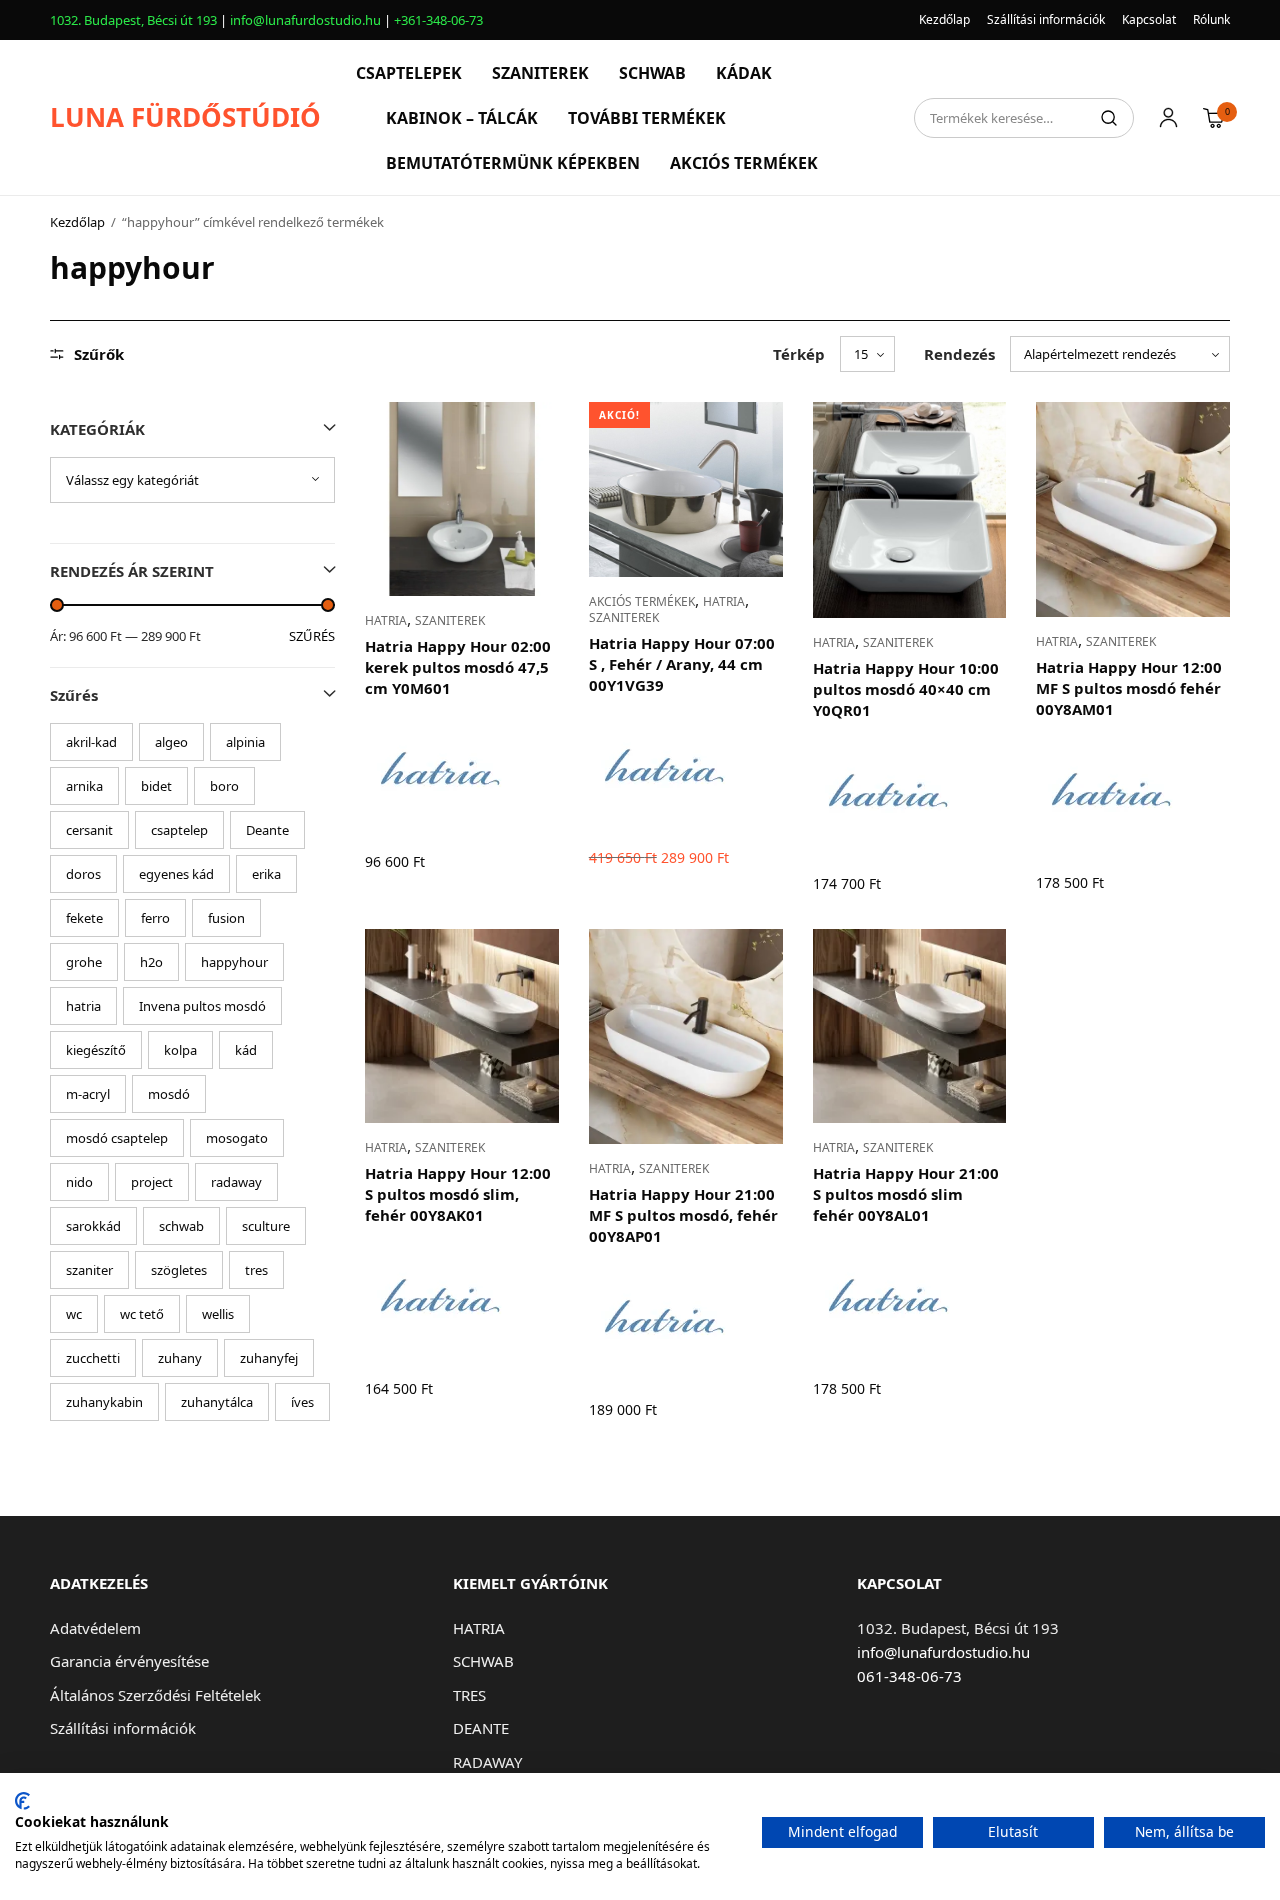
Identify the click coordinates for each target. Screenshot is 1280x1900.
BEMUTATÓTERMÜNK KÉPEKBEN (513, 163)
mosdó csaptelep (117, 1138)
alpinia (245, 742)
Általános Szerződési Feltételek (155, 1695)
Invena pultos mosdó (202, 1006)
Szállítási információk (1046, 19)
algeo (171, 742)
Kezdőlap (944, 19)
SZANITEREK (540, 73)
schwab (181, 1226)
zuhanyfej (269, 1358)
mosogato (237, 1138)
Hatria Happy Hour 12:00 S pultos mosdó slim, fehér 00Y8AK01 (458, 1194)
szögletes (179, 1270)
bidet (156, 786)
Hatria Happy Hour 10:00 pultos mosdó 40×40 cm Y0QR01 (906, 689)
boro (224, 786)
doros (83, 874)
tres (256, 1270)
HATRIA (386, 620)
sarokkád (93, 1226)
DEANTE (481, 1728)
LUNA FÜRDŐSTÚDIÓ (185, 117)
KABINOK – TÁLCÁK (462, 118)
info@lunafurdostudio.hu (305, 20)
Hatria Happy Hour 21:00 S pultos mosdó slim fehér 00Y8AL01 (906, 1194)
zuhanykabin (104, 1402)
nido (79, 1182)
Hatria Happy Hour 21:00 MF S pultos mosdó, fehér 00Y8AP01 (683, 1215)
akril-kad (91, 742)
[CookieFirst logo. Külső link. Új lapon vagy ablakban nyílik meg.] (22, 1801)
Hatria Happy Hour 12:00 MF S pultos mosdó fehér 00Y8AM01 (1129, 688)
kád (246, 1050)
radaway (236, 1182)
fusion (226, 918)
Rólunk (1211, 19)
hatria (83, 1006)
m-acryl (88, 1094)
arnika (84, 786)
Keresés (1109, 118)
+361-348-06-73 (438, 20)
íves (302, 1402)
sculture (266, 1226)
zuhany (180, 1358)
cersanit (89, 830)
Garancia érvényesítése (129, 1661)
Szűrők (99, 354)
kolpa (180, 1050)
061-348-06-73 (909, 1676)
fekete (84, 918)
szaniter (89, 1270)
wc (74, 1314)
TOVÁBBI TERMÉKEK (647, 118)
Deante (267, 830)
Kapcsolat (1149, 19)
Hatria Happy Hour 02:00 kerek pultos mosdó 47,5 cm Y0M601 (458, 667)
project (152, 1182)
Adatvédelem (95, 1628)
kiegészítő (96, 1050)
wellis (218, 1314)
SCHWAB (652, 73)
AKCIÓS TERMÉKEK (744, 163)
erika (266, 874)
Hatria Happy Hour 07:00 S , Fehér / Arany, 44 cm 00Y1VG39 (682, 664)
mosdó (169, 1094)
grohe (84, 962)
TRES (469, 1695)
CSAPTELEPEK (409, 73)
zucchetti (93, 1358)
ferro (155, 918)
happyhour (234, 962)
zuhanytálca (217, 1402)
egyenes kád (176, 874)
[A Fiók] (1168, 118)
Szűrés (312, 636)
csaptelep (179, 830)
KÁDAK (744, 73)
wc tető (142, 1314)
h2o (151, 962)
